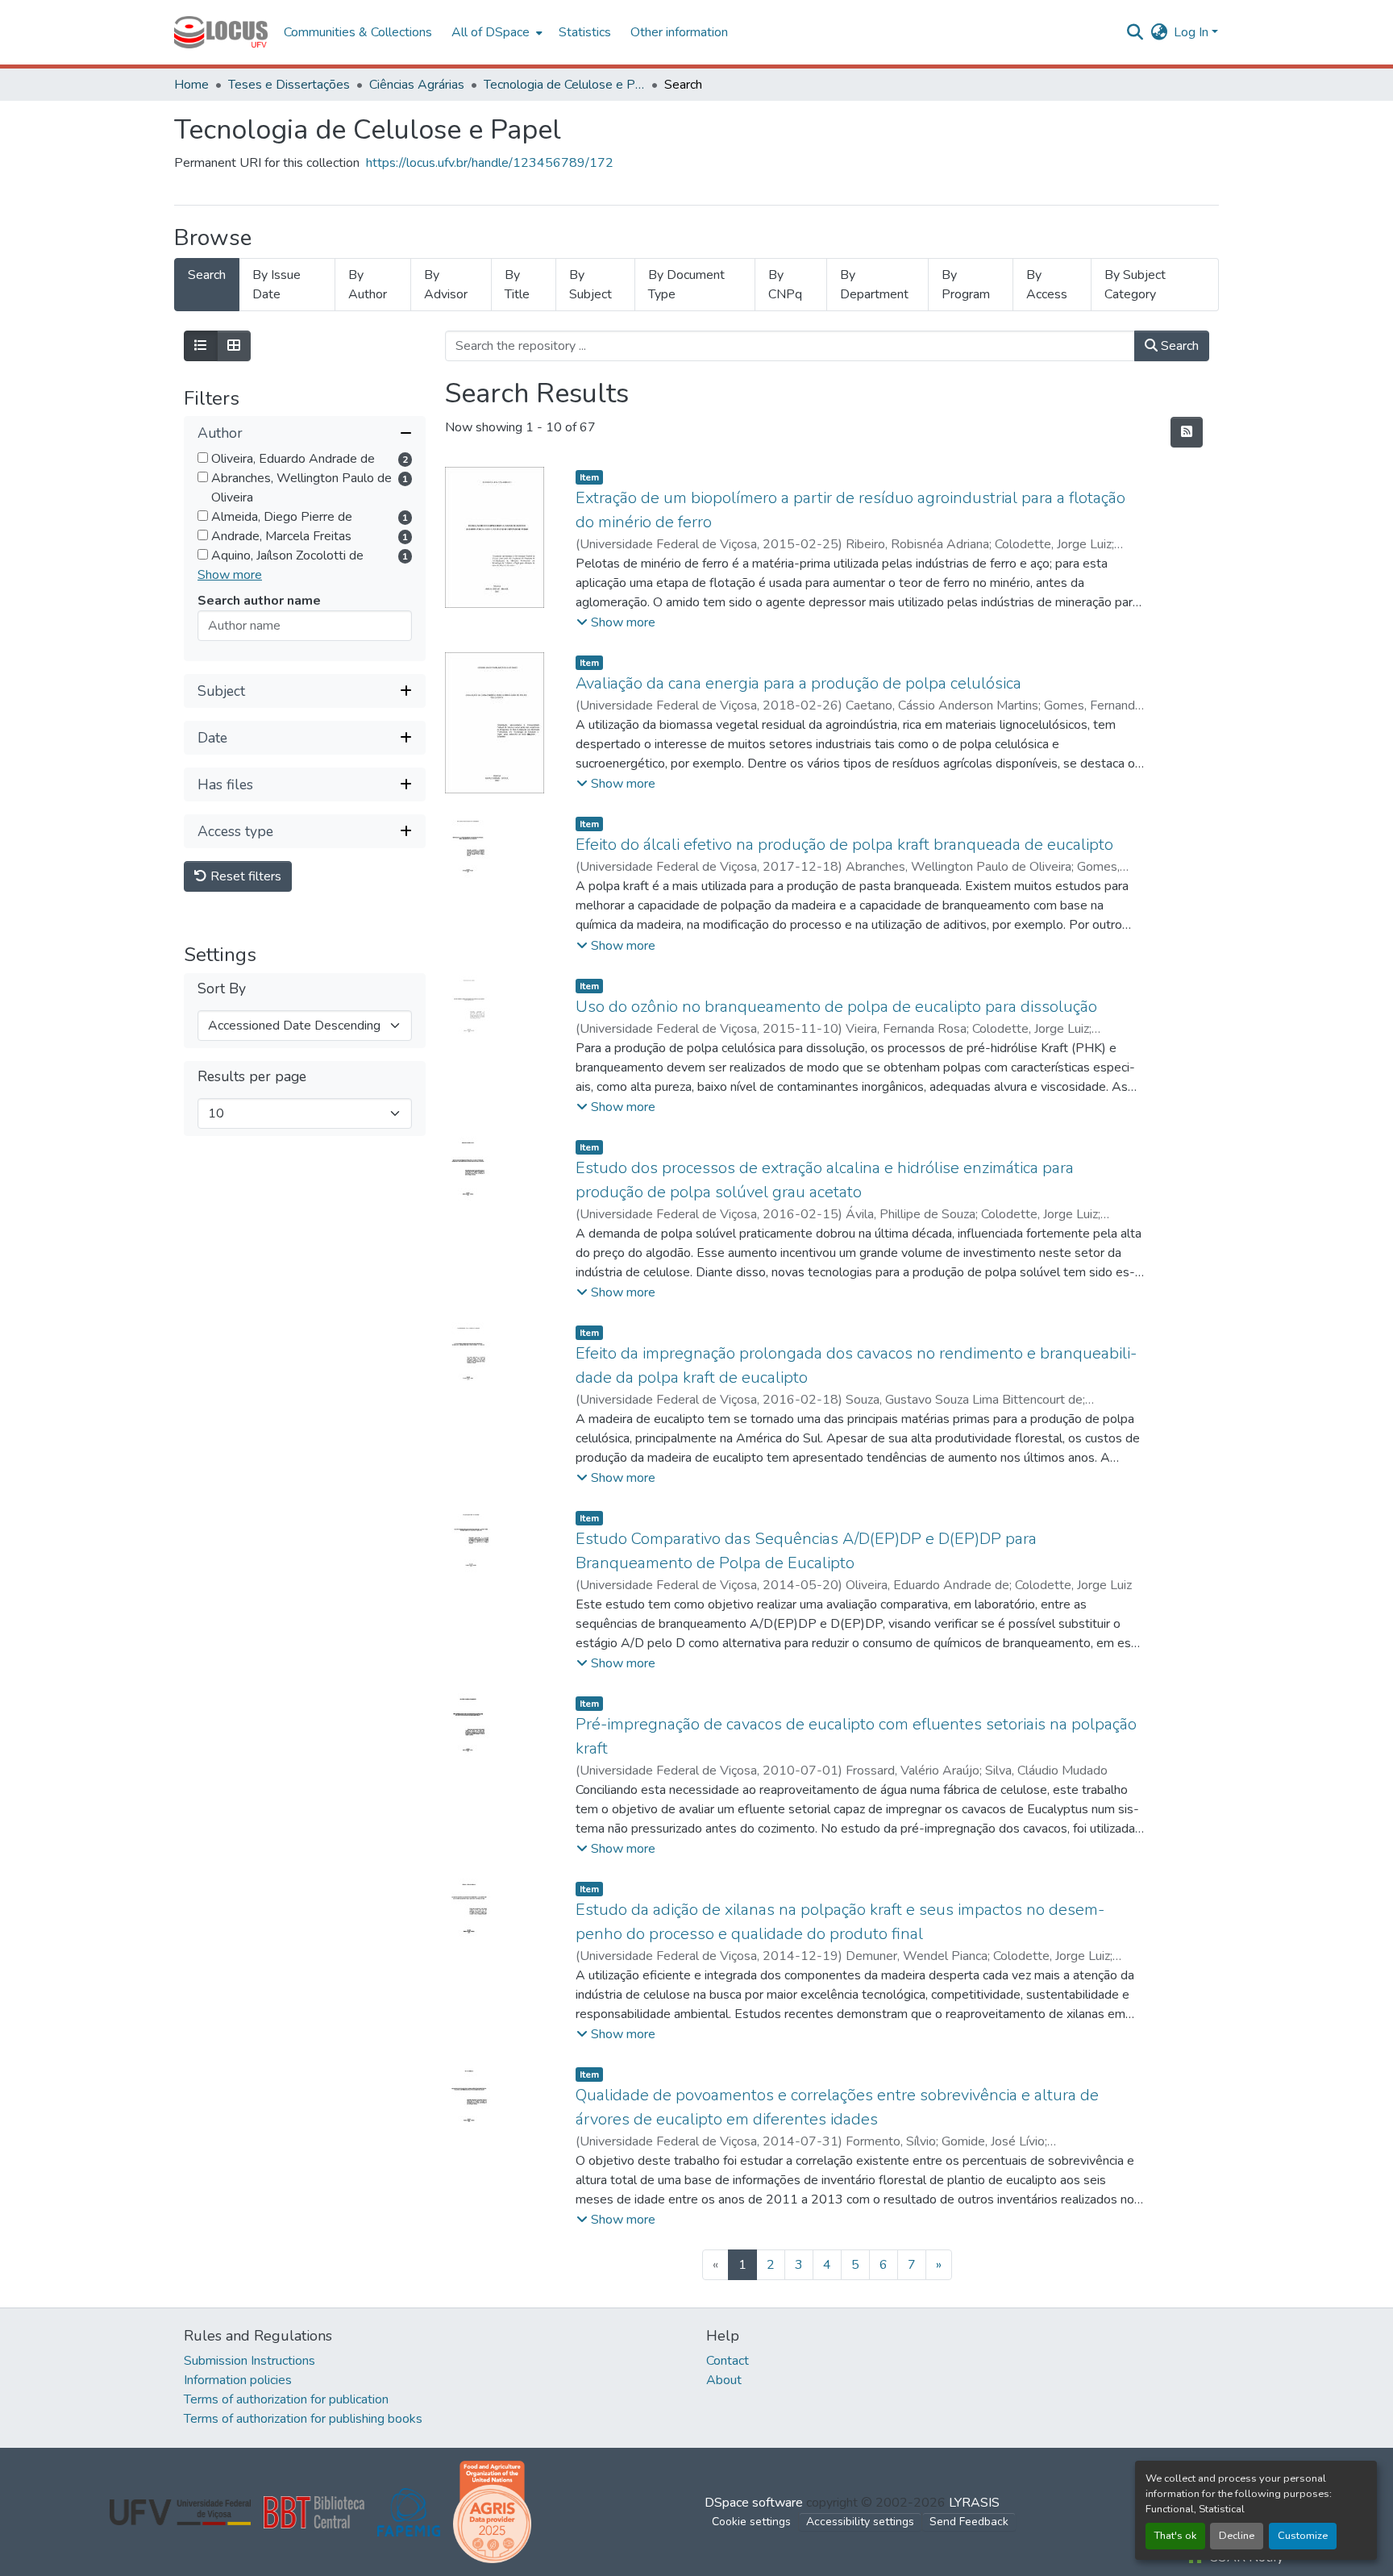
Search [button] (1178, 346)
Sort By (222, 990)
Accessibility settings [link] (860, 2522)
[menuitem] (495, 32)
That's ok (1175, 2536)
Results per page (252, 1078)
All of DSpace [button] (491, 32)
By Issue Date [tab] (277, 285)
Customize (1303, 2536)
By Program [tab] (966, 285)
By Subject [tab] (590, 285)
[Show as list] (201, 346)
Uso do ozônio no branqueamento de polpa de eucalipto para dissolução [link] (836, 1007)
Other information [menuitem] (679, 32)
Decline (1237, 2536)
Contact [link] (728, 2361)
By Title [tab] (517, 285)
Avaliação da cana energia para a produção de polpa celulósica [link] (798, 683)
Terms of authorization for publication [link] (286, 2399)
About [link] (724, 2380)
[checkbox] (203, 458)
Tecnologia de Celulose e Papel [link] (564, 85)
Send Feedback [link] (969, 2522)
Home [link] (191, 85)
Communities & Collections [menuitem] (358, 32)
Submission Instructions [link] (249, 2361)
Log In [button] (1193, 32)
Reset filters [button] (244, 877)
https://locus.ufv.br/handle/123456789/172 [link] (490, 163)
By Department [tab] (874, 285)
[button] (221, 32)
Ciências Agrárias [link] (417, 85)
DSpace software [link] (754, 2503)
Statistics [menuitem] (585, 32)
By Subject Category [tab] (1135, 285)
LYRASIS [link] (974, 2503)
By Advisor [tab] (446, 285)
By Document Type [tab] (686, 285)
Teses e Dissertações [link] (289, 85)
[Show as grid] (234, 346)
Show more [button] (230, 576)
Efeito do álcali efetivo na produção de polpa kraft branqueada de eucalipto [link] (844, 845)
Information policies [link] (238, 2380)
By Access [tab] (1047, 285)
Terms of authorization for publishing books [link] (303, 2419)
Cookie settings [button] (751, 2522)
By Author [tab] (368, 285)
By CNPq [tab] (785, 285)
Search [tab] (207, 275)
